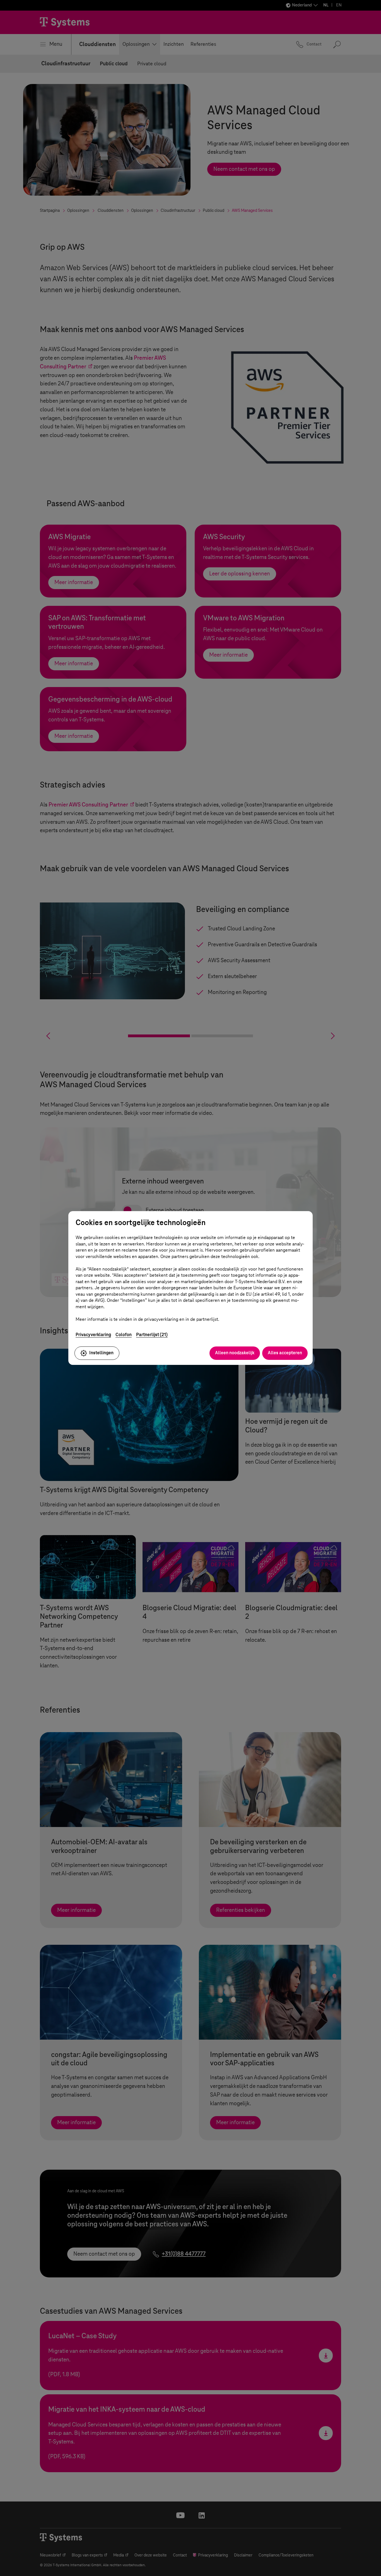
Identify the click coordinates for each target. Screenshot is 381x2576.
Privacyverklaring (93, 1335)
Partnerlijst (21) (152, 1335)
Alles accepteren (285, 1353)
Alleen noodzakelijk (235, 1353)
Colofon (124, 1335)
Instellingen (101, 1353)
